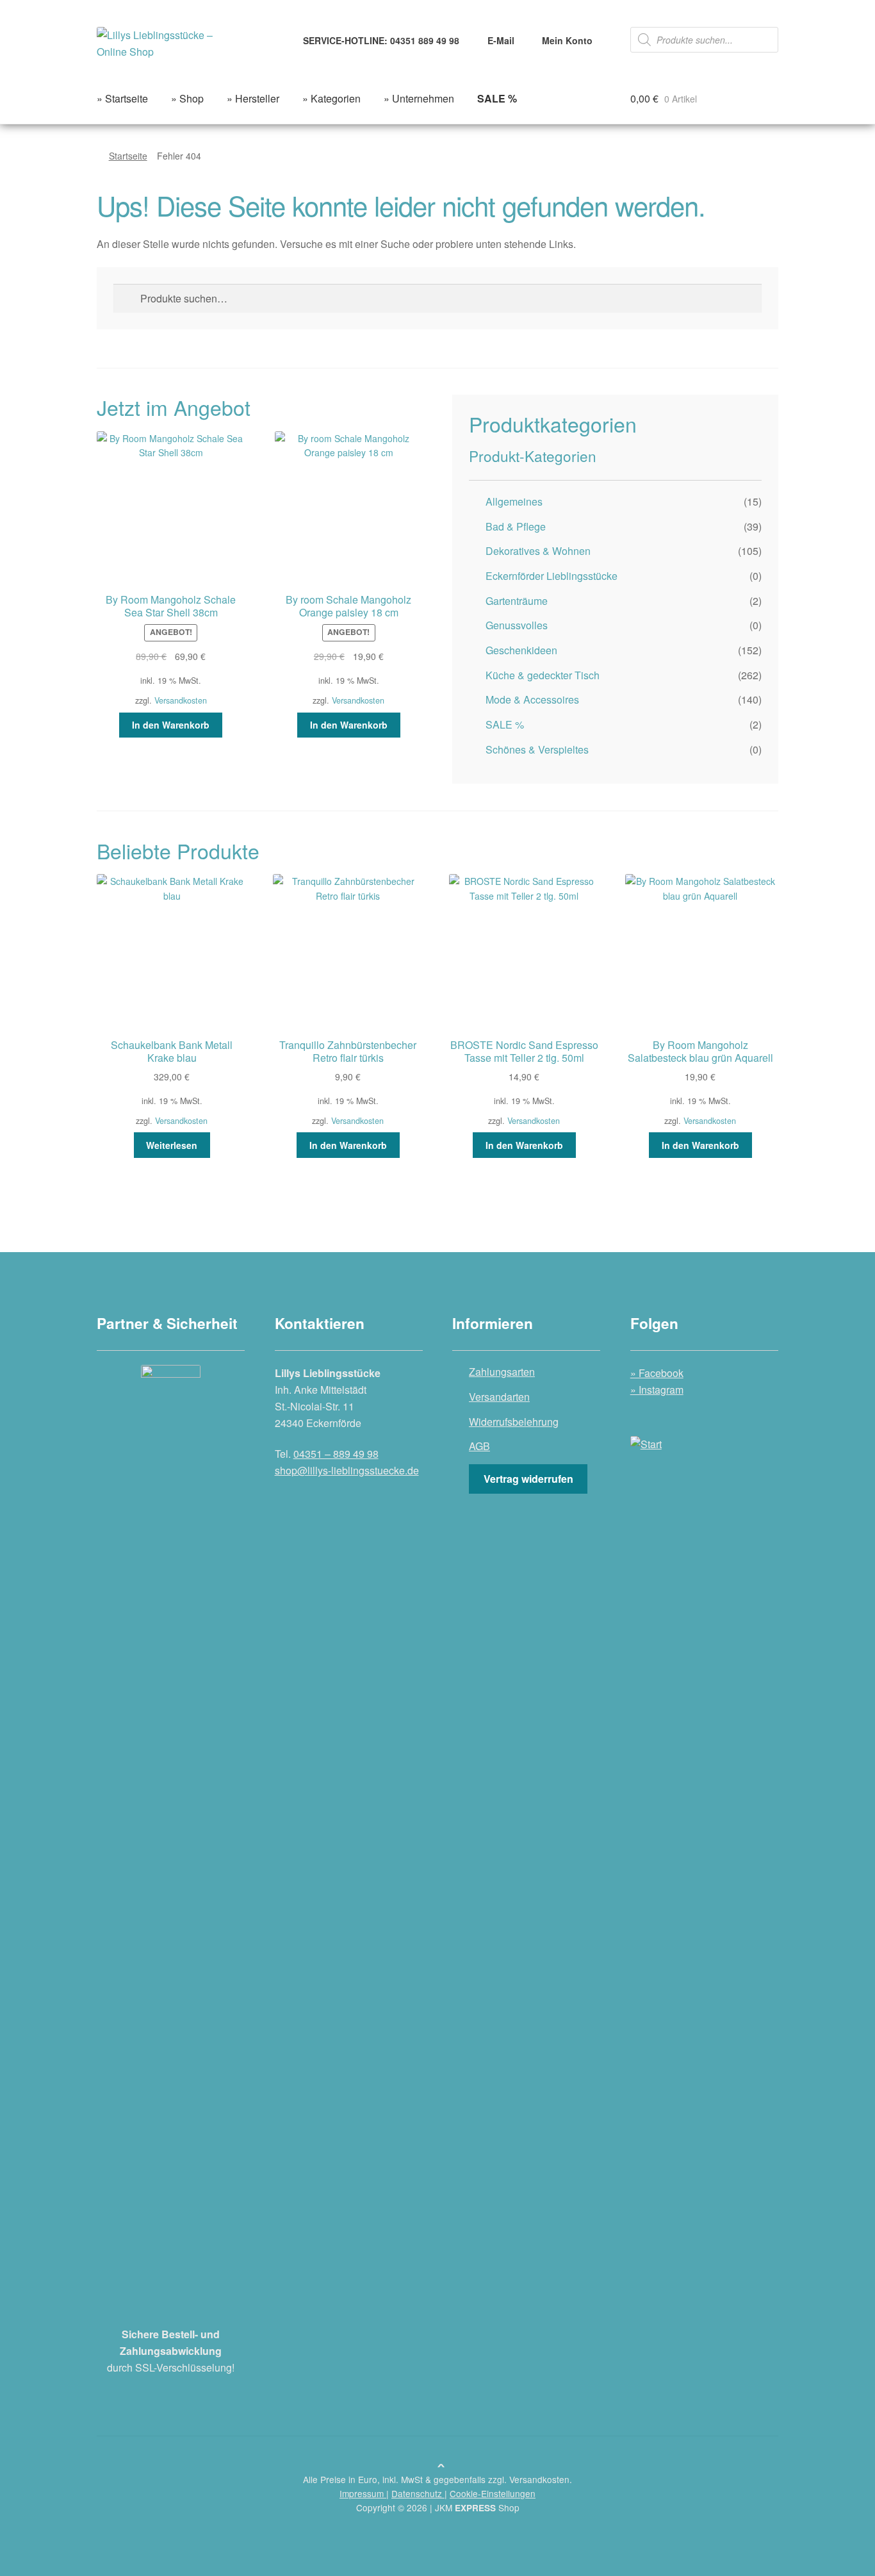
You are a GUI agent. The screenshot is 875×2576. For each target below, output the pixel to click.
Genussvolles (517, 625)
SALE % (505, 724)
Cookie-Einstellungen (493, 2493)
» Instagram (657, 1390)
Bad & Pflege (516, 526)
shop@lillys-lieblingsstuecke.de (347, 1470)
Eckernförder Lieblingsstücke (552, 576)
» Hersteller (253, 98)
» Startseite (122, 98)
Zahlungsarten (502, 1372)
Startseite (128, 156)
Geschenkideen (521, 650)
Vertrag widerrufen (528, 1479)
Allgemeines (514, 501)
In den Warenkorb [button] (171, 725)
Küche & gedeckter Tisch (543, 675)
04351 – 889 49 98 (336, 1454)
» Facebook (657, 1373)
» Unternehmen (419, 98)
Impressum (363, 2493)
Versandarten (499, 1397)
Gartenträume (517, 601)
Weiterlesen (172, 1145)
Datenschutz (418, 2493)
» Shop (187, 98)
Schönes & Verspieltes (537, 749)
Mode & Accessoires (532, 699)
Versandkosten (181, 700)
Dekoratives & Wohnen (538, 551)
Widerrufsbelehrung (514, 1422)
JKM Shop (477, 2507)
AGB (479, 1446)
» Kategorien (331, 98)
